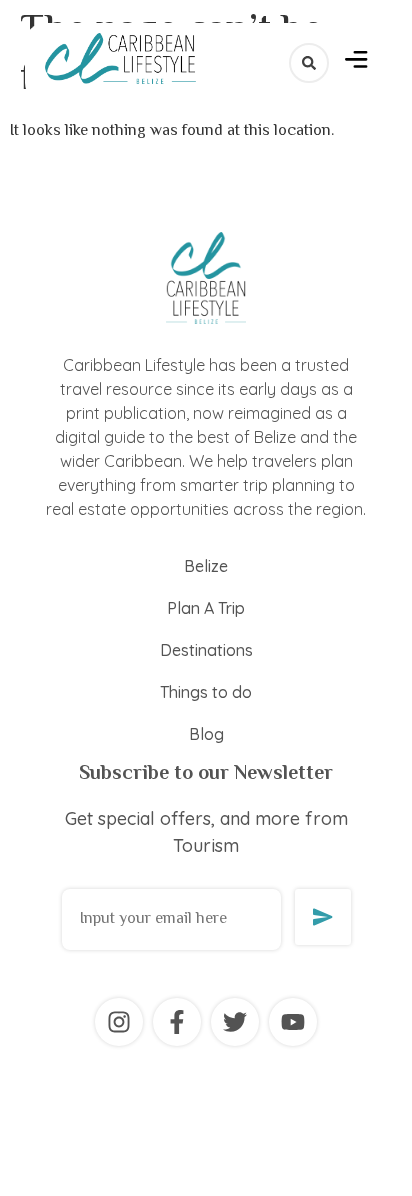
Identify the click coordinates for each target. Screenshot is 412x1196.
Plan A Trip (206, 608)
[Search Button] (309, 63)
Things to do (206, 692)
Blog (206, 734)
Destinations (206, 650)
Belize (206, 566)
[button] (356, 63)
